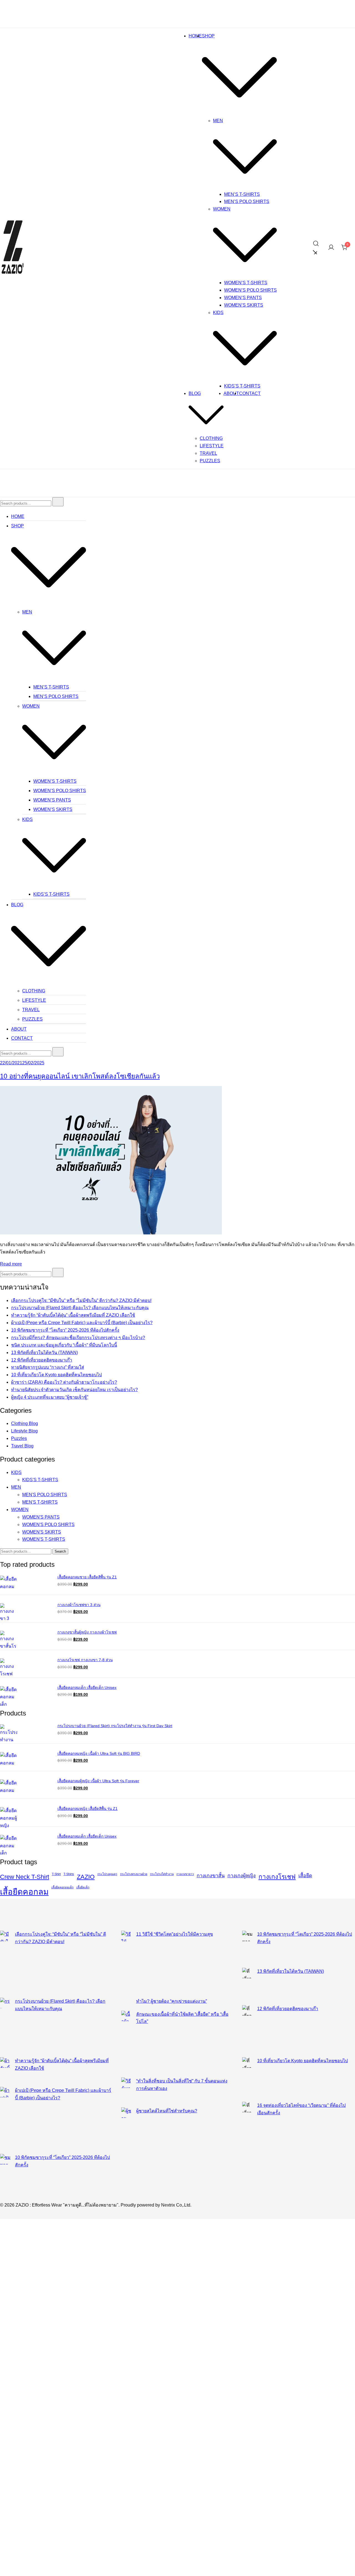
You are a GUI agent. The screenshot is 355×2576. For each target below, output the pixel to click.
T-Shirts (69, 1874)
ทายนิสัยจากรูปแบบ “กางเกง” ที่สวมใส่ (48, 1367)
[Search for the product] (58, 502)
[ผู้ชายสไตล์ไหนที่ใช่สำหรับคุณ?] (126, 2133)
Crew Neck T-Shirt (25, 1877)
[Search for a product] (317, 248)
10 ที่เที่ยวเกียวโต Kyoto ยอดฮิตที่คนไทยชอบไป (56, 1375)
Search (60, 1551)
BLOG (195, 393)
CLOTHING (211, 438)
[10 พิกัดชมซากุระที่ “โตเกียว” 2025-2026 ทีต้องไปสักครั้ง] (5, 2172)
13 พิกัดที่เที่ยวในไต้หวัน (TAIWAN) (45, 1353)
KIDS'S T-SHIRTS (40, 1480)
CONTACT (250, 393)
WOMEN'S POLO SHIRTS (48, 1525)
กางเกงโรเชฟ (277, 1877)
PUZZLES (210, 461)
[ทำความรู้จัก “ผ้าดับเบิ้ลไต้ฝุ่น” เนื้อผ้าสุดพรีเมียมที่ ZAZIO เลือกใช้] (5, 2072)
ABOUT (231, 393)
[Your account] (331, 249)
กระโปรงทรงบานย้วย (134, 1874)
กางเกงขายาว (185, 1874)
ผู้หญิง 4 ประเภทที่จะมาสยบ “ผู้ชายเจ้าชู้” (50, 1397)
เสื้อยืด (305, 1876)
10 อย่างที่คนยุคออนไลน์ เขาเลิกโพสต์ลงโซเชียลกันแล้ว (80, 1076)
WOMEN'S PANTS (41, 1517)
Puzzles (19, 1438)
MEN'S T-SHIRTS (40, 1502)
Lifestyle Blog (24, 1431)
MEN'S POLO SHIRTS (45, 1495)
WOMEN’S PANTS (243, 298)
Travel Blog (22, 1446)
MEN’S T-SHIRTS (242, 194)
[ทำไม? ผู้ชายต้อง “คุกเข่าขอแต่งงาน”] (126, 2004)
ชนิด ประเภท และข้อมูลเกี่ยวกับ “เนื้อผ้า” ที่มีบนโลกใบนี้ (64, 1345)
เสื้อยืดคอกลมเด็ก (62, 1887)
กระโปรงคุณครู (107, 1874)
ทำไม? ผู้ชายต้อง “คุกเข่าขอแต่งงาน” (172, 2001)
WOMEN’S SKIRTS (244, 305)
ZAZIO (86, 1877)
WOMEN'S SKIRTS (42, 1532)
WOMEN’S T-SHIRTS (246, 283)
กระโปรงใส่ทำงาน (162, 1874)
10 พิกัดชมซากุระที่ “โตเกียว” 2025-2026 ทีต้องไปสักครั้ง (65, 1330)
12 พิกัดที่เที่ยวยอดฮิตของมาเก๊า (42, 1360)
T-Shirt (56, 1874)
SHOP (208, 36)
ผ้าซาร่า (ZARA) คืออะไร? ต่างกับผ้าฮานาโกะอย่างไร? (64, 1382)
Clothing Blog (25, 1423)
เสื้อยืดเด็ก (83, 1887)
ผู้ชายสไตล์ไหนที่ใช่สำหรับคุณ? (167, 2111)
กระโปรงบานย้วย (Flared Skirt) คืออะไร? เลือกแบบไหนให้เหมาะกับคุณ (80, 1308)
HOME (195, 36)
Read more (11, 1264)
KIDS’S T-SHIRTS (242, 386)
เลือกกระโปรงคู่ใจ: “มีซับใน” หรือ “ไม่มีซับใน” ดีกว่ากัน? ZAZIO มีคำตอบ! (81, 1300)
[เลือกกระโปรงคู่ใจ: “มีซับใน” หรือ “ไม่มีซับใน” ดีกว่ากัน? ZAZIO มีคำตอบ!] (5, 1964)
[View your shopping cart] (345, 249)
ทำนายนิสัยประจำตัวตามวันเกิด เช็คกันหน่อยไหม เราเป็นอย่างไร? (74, 1390)
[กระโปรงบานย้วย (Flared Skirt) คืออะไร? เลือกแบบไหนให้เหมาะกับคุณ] (5, 2027)
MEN (218, 121)
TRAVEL (208, 453)
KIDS (218, 313)
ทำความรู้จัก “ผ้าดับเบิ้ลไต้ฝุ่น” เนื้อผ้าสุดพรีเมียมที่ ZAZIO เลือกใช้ (73, 1315)
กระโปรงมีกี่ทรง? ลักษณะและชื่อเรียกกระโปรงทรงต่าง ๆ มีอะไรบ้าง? (78, 1338)
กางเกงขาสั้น (211, 1876)
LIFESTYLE (212, 446)
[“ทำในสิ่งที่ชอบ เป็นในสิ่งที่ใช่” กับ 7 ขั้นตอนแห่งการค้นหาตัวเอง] (126, 2092)
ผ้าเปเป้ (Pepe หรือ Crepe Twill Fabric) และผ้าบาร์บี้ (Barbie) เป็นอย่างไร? (82, 1323)
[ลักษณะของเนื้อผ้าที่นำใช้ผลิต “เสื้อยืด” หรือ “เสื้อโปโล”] (126, 2044)
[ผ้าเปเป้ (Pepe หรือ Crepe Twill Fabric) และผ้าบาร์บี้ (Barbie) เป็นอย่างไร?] (5, 2120)
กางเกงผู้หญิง (242, 1876)
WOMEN (222, 209)
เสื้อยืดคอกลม (24, 1892)
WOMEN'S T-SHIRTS (44, 1539)
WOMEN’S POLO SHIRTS (250, 290)
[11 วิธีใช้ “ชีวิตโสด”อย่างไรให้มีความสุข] (126, 1964)
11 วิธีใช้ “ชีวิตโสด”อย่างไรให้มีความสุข (175, 1934)
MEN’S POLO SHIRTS (247, 201)
